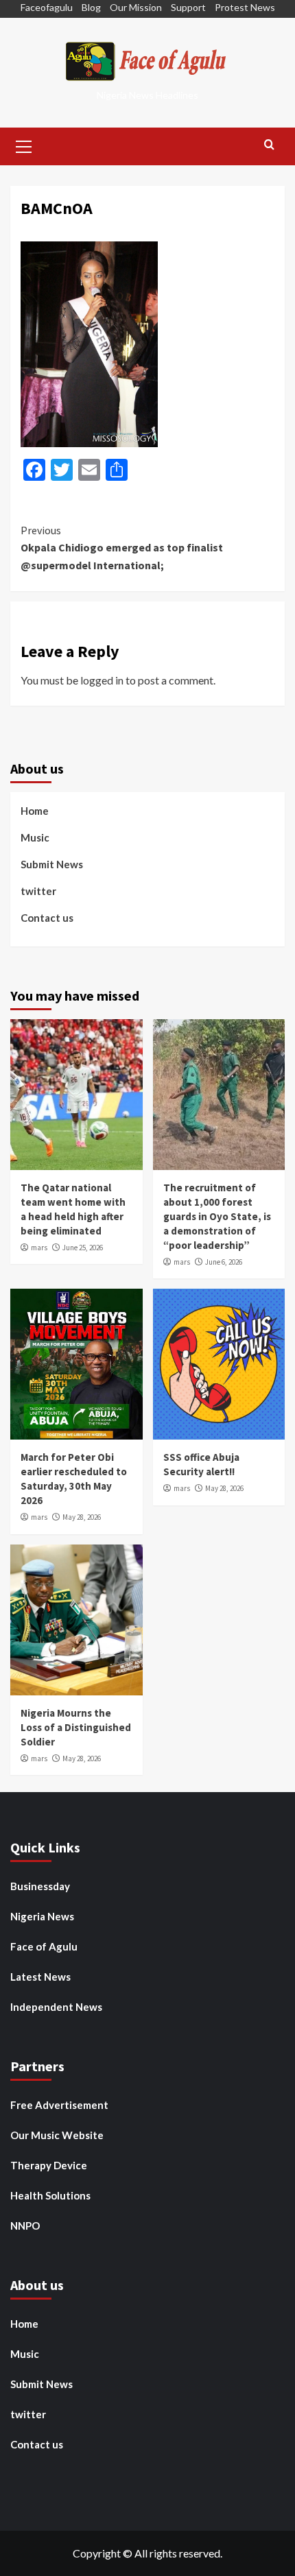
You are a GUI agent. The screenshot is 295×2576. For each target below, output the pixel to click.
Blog (91, 7)
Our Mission (136, 7)
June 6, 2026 (224, 1262)
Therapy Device (49, 2165)
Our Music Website (57, 2135)
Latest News (40, 1977)
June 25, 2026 (83, 1248)
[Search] (269, 145)
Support (188, 7)
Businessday (40, 1886)
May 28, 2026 (82, 1517)
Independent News (56, 2007)
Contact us (47, 918)
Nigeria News (42, 1916)
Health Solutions (50, 2195)
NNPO (25, 2226)
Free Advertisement (59, 2105)
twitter (38, 891)
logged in (102, 680)
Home (35, 811)
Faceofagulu (47, 7)
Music (35, 837)
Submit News (52, 864)
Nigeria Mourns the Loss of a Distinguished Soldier (76, 1727)
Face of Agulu (44, 1946)
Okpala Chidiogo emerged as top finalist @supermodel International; (122, 548)
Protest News (245, 7)
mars (39, 1248)
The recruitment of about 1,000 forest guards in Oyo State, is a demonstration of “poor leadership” (217, 1216)
